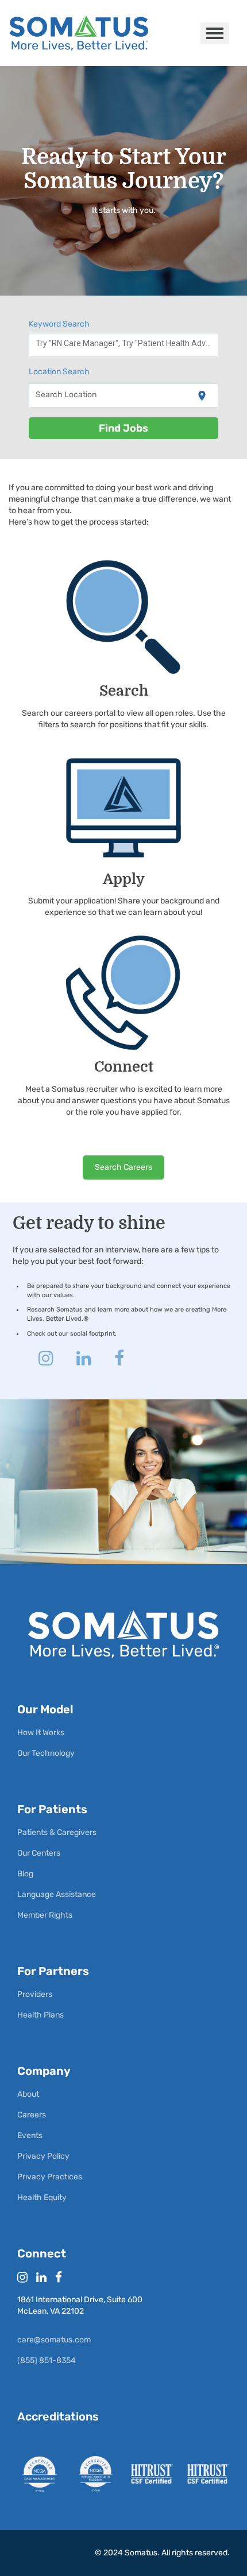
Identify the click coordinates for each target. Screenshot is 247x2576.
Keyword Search (59, 324)
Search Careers (123, 1167)
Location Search (59, 372)
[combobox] (124, 345)
